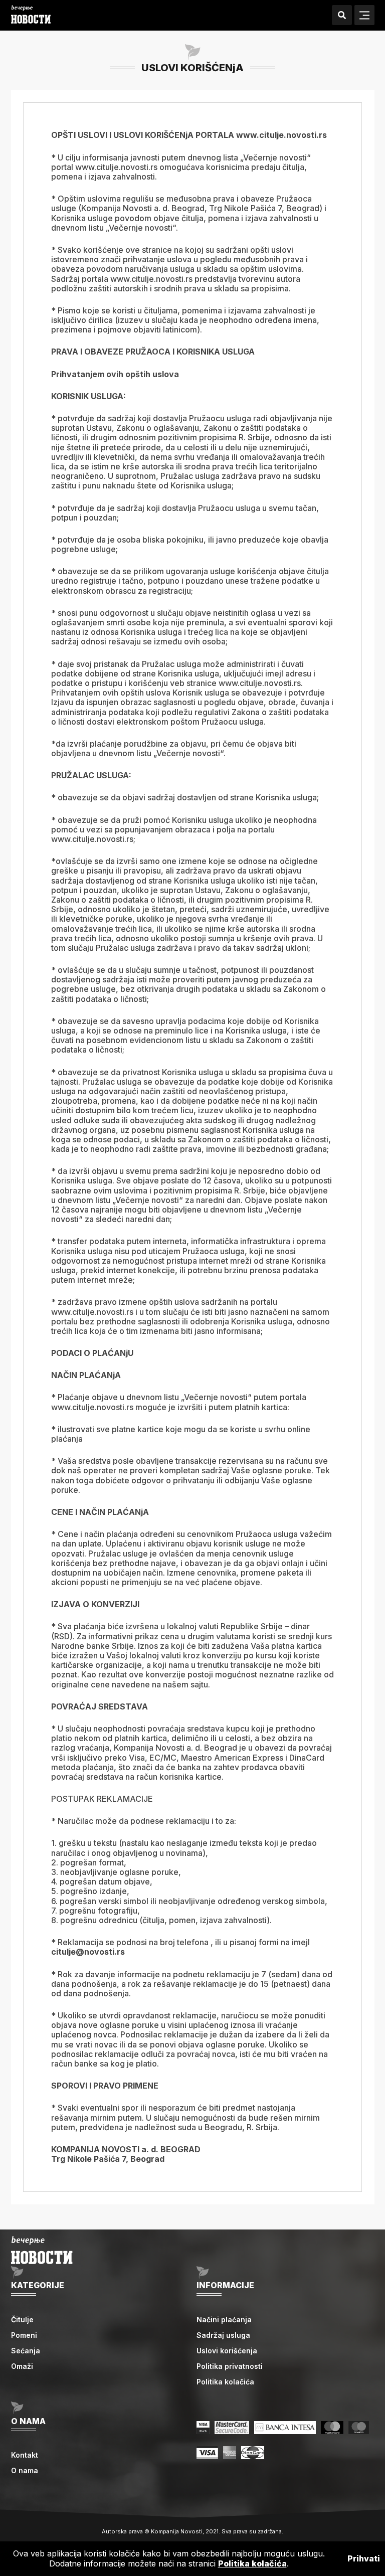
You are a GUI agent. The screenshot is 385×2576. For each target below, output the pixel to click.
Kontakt (25, 2455)
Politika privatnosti (230, 2366)
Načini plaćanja (224, 2320)
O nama (25, 2470)
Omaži (22, 2366)
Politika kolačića (225, 2382)
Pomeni (24, 2335)
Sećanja (26, 2351)
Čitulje (22, 2320)
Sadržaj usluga (223, 2335)
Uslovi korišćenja (227, 2351)
